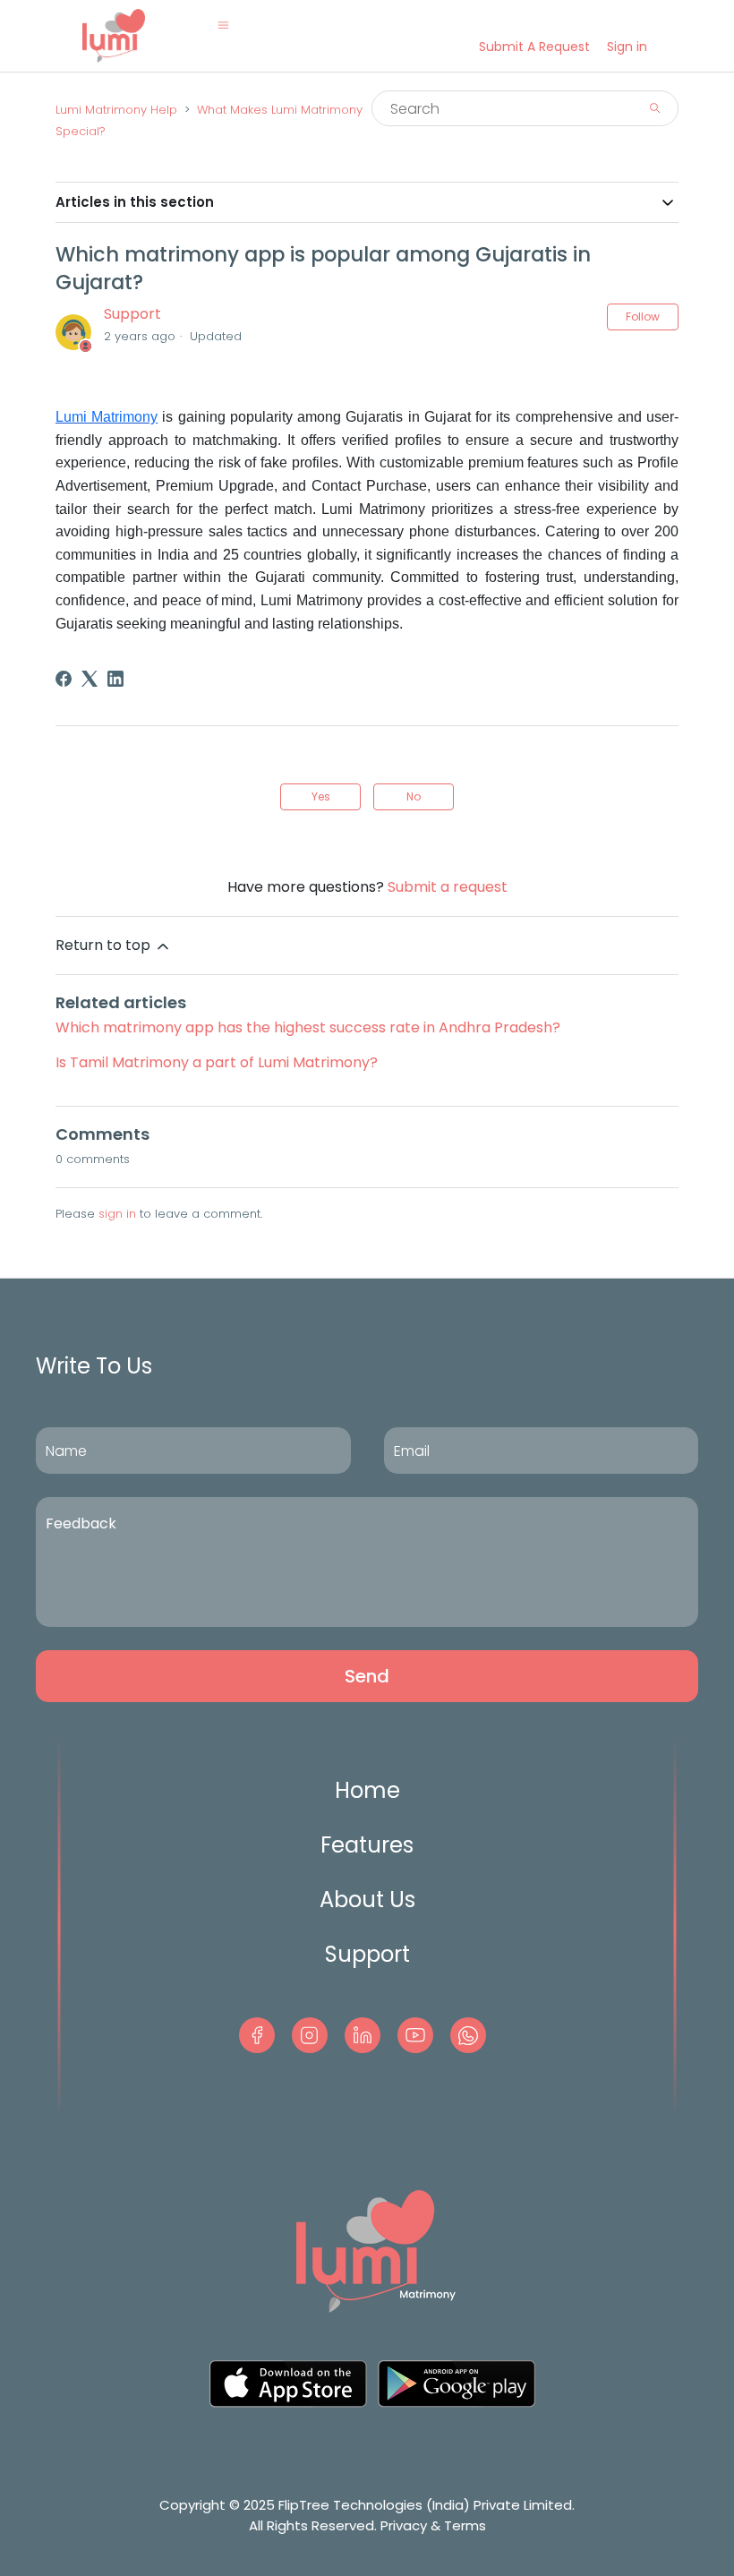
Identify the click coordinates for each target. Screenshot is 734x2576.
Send (367, 1676)
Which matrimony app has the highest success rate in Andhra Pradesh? (308, 1027)
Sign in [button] (627, 47)
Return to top (105, 945)
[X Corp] (90, 679)
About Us (367, 1900)
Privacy (404, 2525)
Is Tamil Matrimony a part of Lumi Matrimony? (217, 1062)
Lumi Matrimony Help (116, 110)
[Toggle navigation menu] (223, 25)
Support (132, 314)
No (414, 796)
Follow (643, 317)
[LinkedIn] (115, 679)
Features (367, 1845)
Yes (321, 796)
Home (367, 1790)
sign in (117, 1214)
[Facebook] (64, 679)
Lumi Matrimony (107, 417)
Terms (465, 2525)
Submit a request (534, 47)
